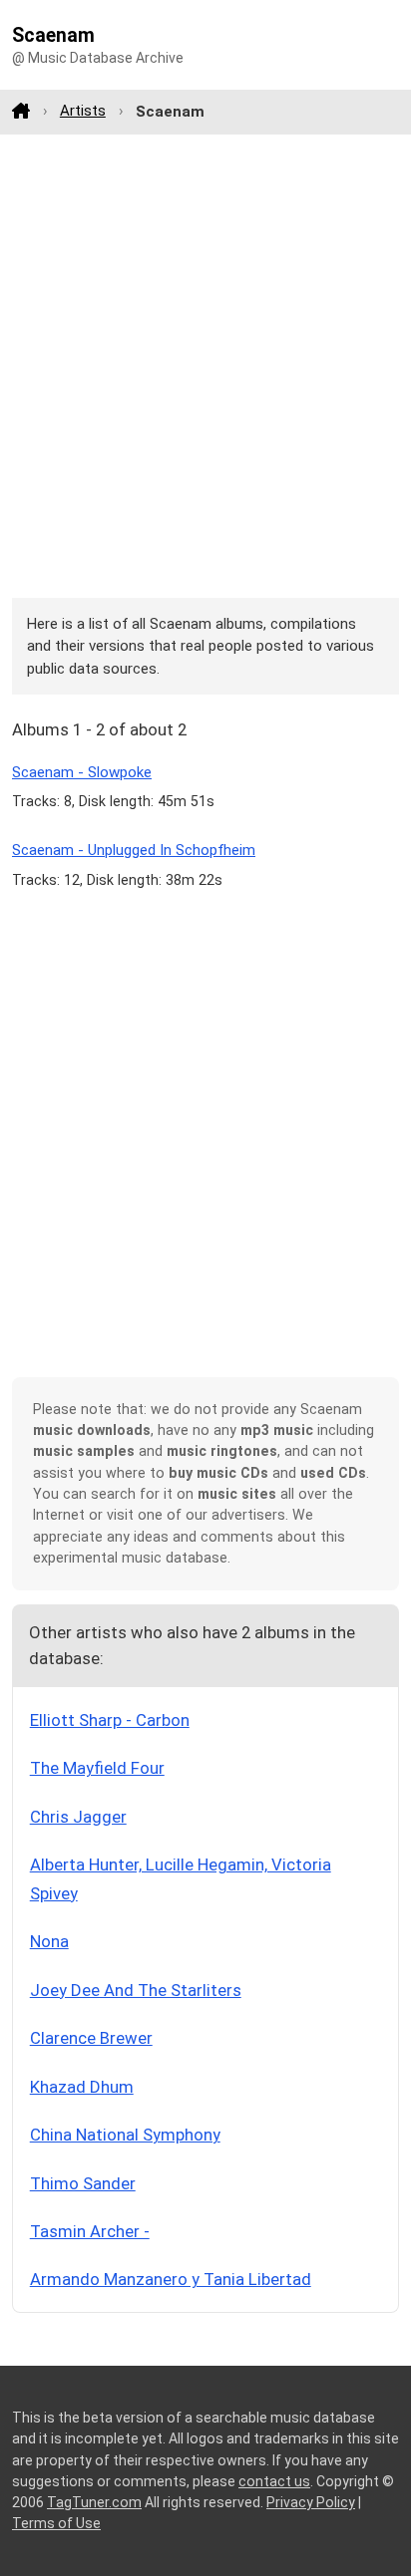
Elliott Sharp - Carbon (110, 1720)
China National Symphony (125, 2135)
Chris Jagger (78, 1817)
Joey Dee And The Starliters (136, 1990)
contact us (274, 2481)
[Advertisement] (205, 366)
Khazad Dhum (82, 2087)
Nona (49, 1941)
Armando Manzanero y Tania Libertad (171, 2279)
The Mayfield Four (97, 1768)
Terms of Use (56, 2523)
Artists (83, 111)
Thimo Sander (83, 2183)
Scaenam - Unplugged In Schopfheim (134, 850)
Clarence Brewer (91, 2038)
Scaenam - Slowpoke (82, 772)
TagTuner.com (94, 2502)
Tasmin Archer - (90, 2231)
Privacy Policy (311, 2502)
